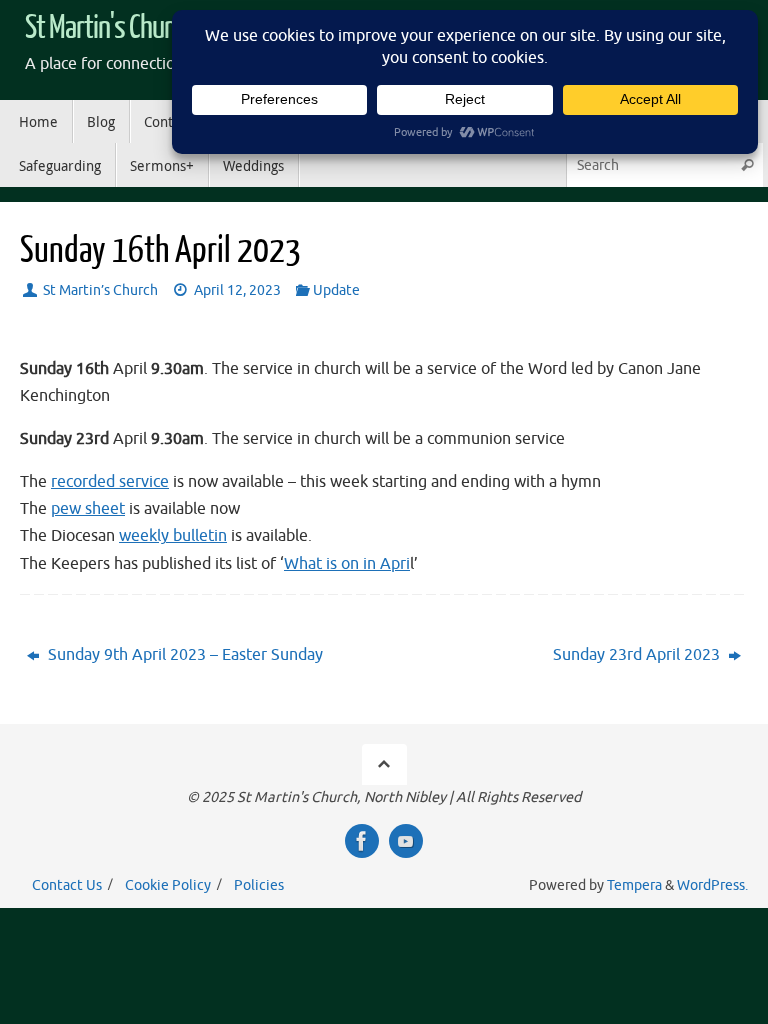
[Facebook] (362, 841)
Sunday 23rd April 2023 (638, 655)
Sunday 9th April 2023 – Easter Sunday (183, 655)
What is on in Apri (347, 564)
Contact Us (67, 885)
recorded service (110, 482)
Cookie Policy (168, 885)
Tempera (634, 885)
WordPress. (712, 885)
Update (336, 290)
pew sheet (88, 509)
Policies (259, 885)
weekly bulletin (173, 536)
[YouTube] (406, 841)
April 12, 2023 (237, 290)
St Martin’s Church (100, 290)
